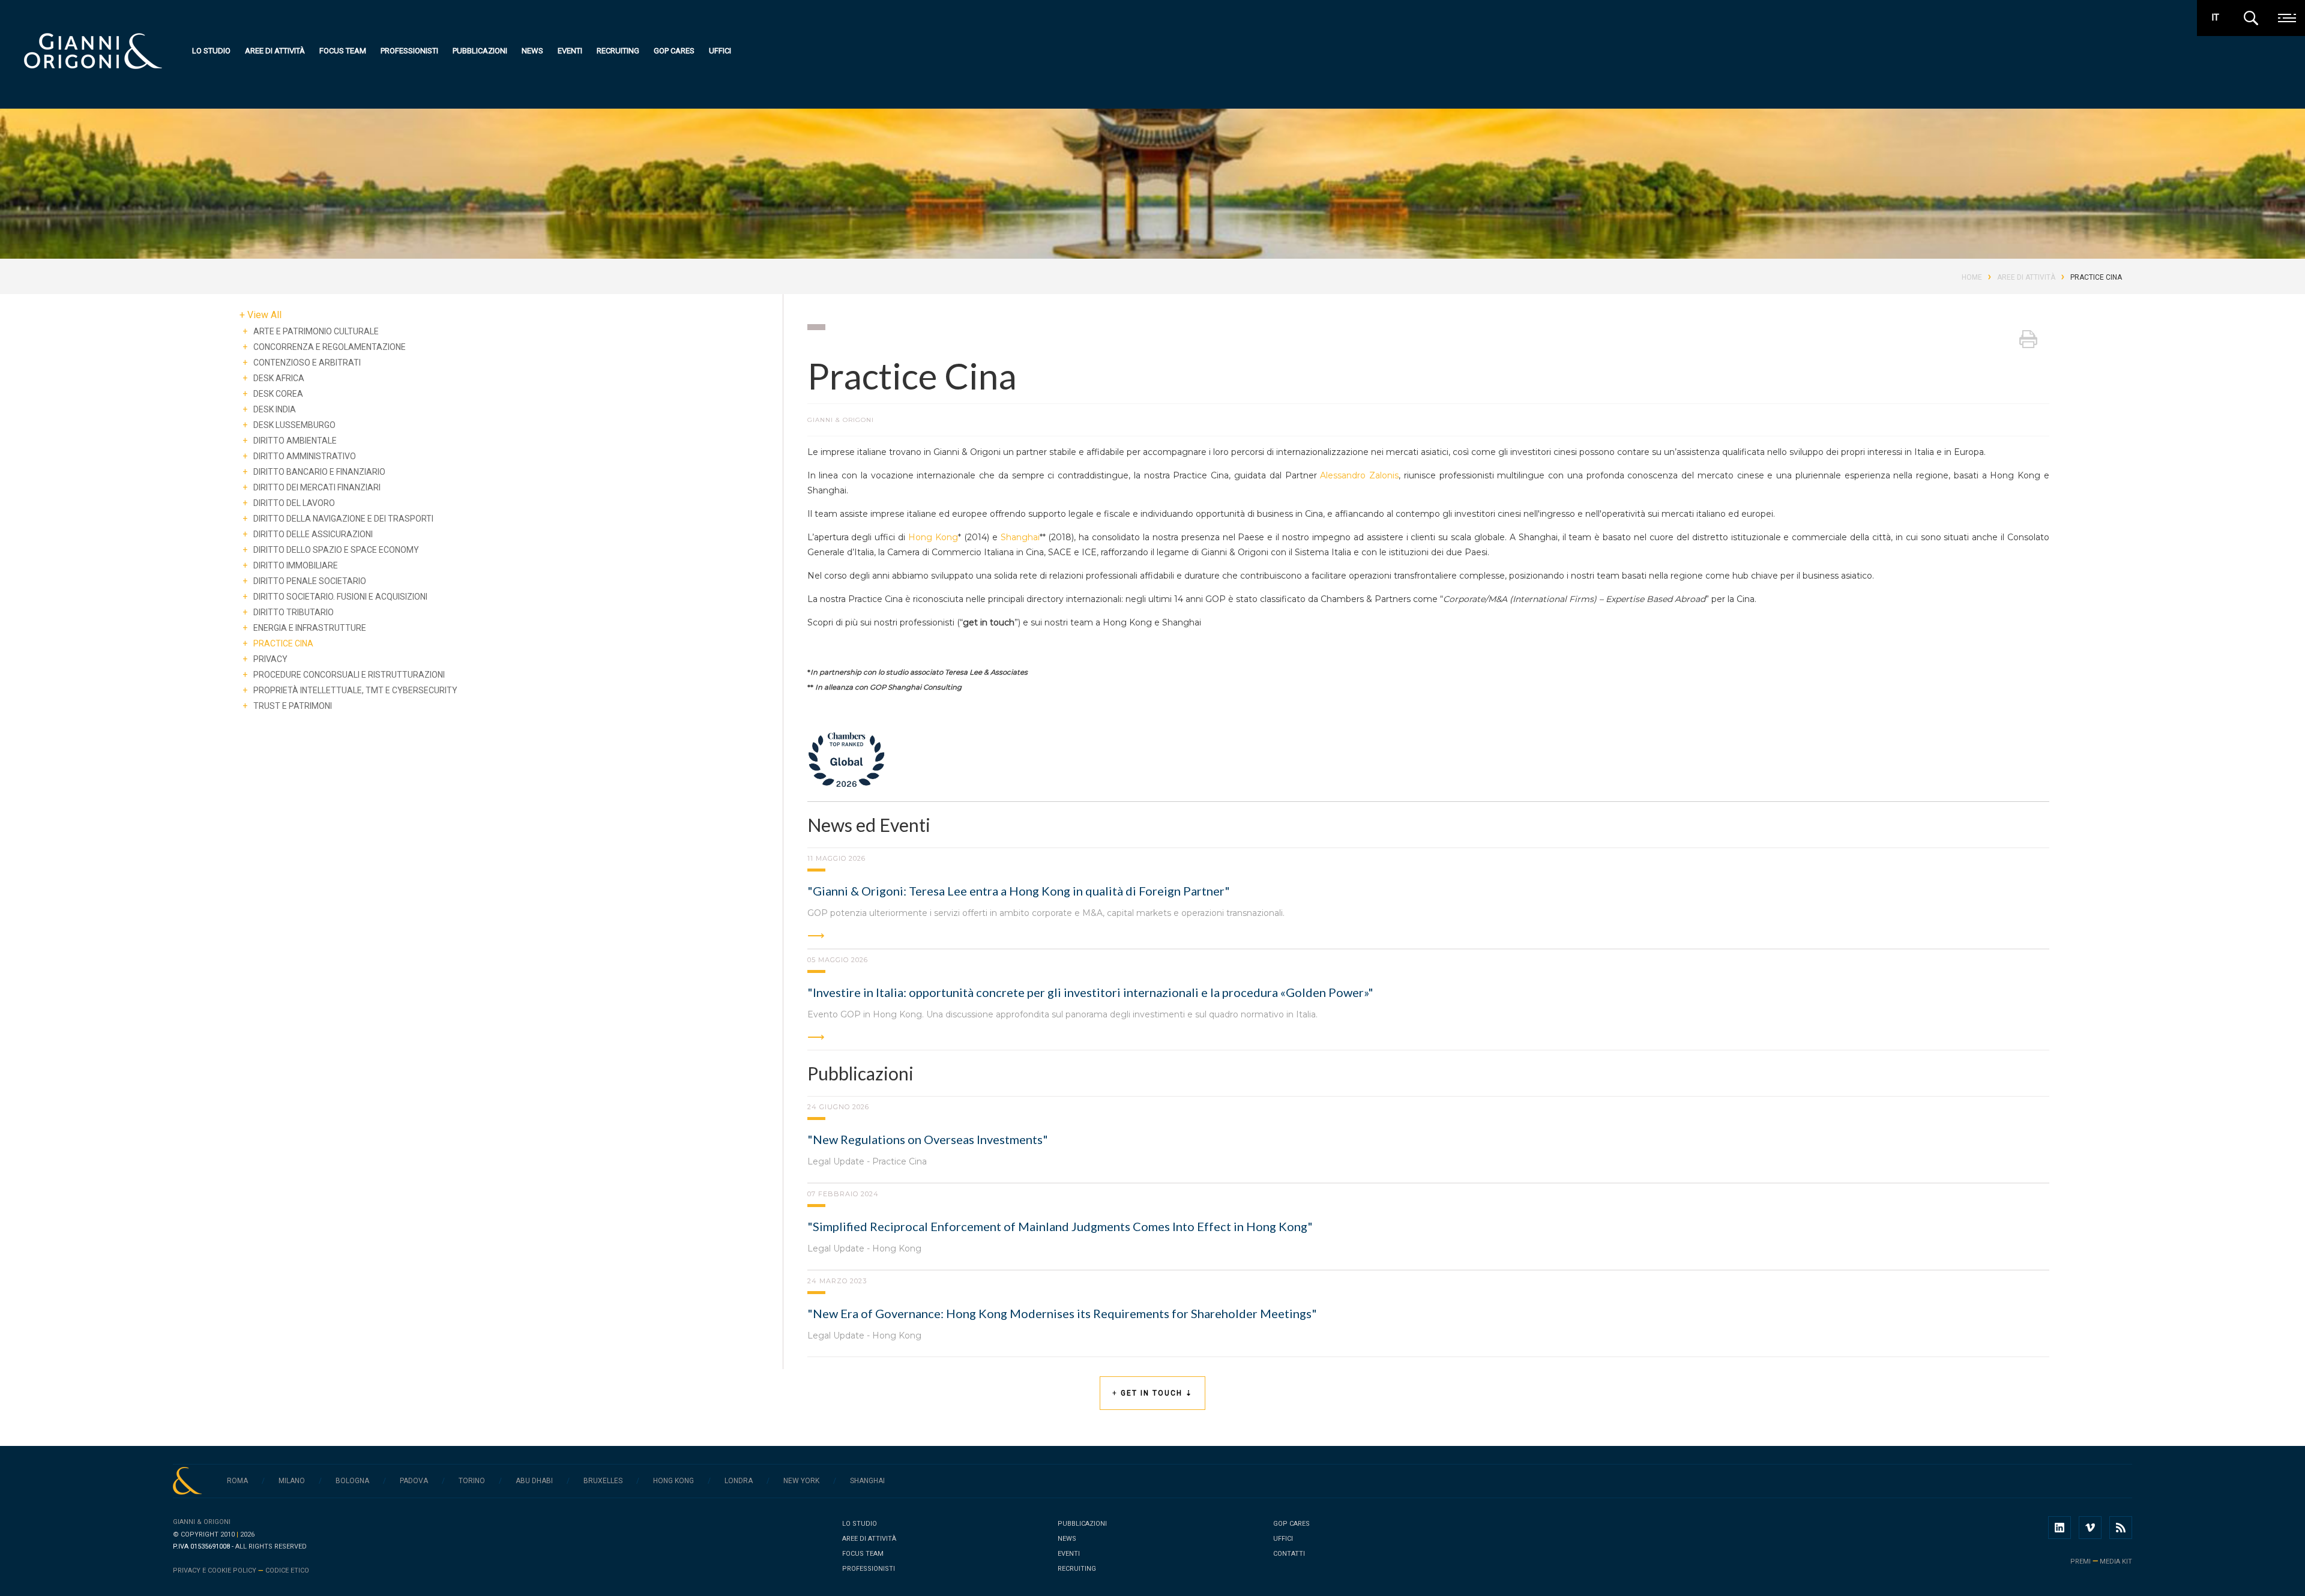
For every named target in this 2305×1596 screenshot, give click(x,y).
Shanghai (1020, 537)
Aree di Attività (2026, 277)
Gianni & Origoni (202, 1522)
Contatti (1289, 1554)
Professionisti (409, 51)
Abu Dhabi (534, 1481)
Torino (472, 1481)
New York (801, 1481)
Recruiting (618, 51)
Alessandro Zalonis (1359, 475)
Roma (237, 1481)
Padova (414, 1481)
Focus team (343, 51)
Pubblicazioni (480, 51)
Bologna (352, 1481)
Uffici (720, 51)
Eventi (570, 51)
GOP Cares (674, 51)
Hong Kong (933, 537)
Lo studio (211, 51)
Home (1972, 277)
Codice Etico (287, 1570)
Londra (739, 1481)
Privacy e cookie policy (215, 1570)
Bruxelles (603, 1481)
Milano (292, 1481)
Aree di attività (275, 51)
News (532, 51)
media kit (2116, 1561)
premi (2081, 1561)
